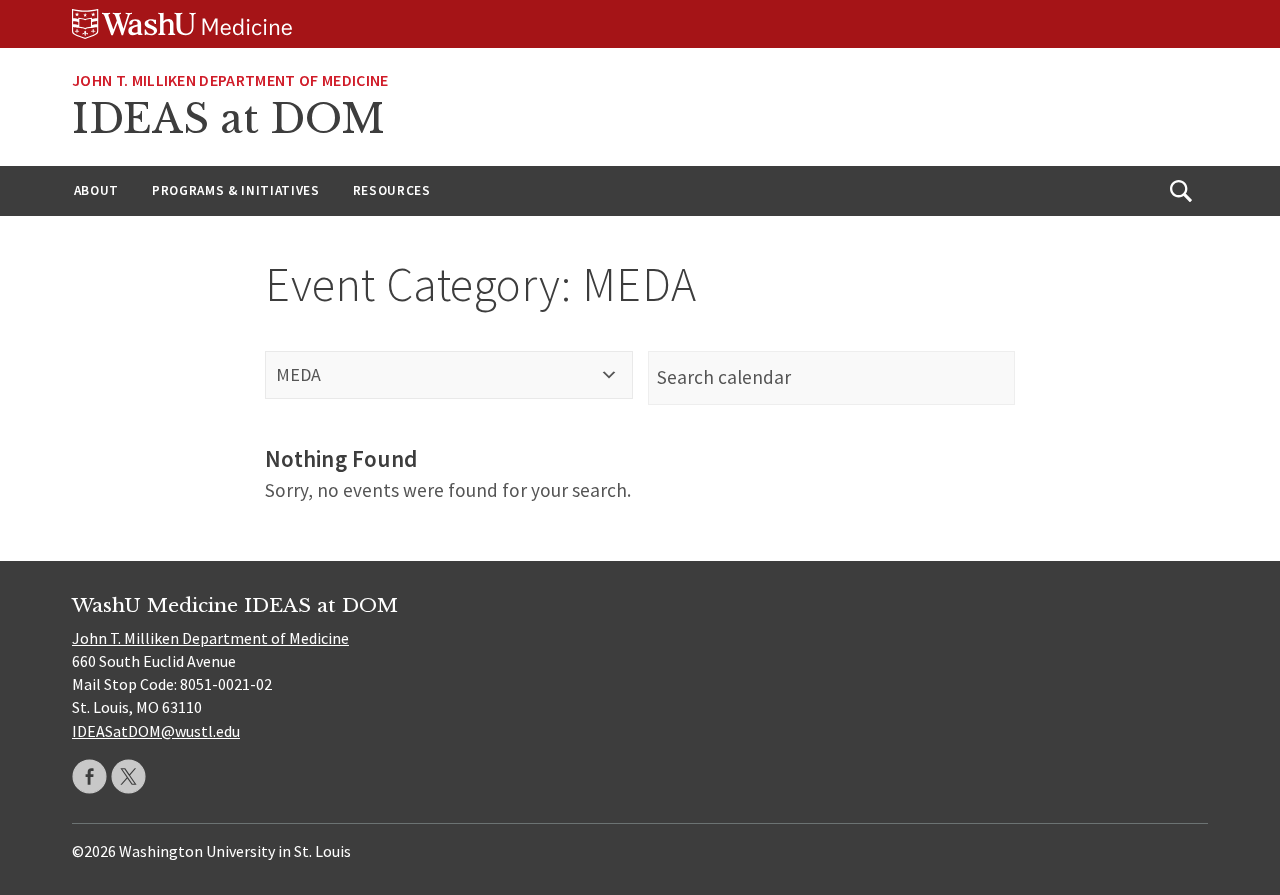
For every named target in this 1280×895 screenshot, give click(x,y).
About (96, 190)
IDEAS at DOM (228, 119)
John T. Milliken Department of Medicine (230, 80)
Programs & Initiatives (236, 190)
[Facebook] (89, 776)
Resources (392, 190)
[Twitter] (128, 776)
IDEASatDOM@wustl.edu (156, 731)
